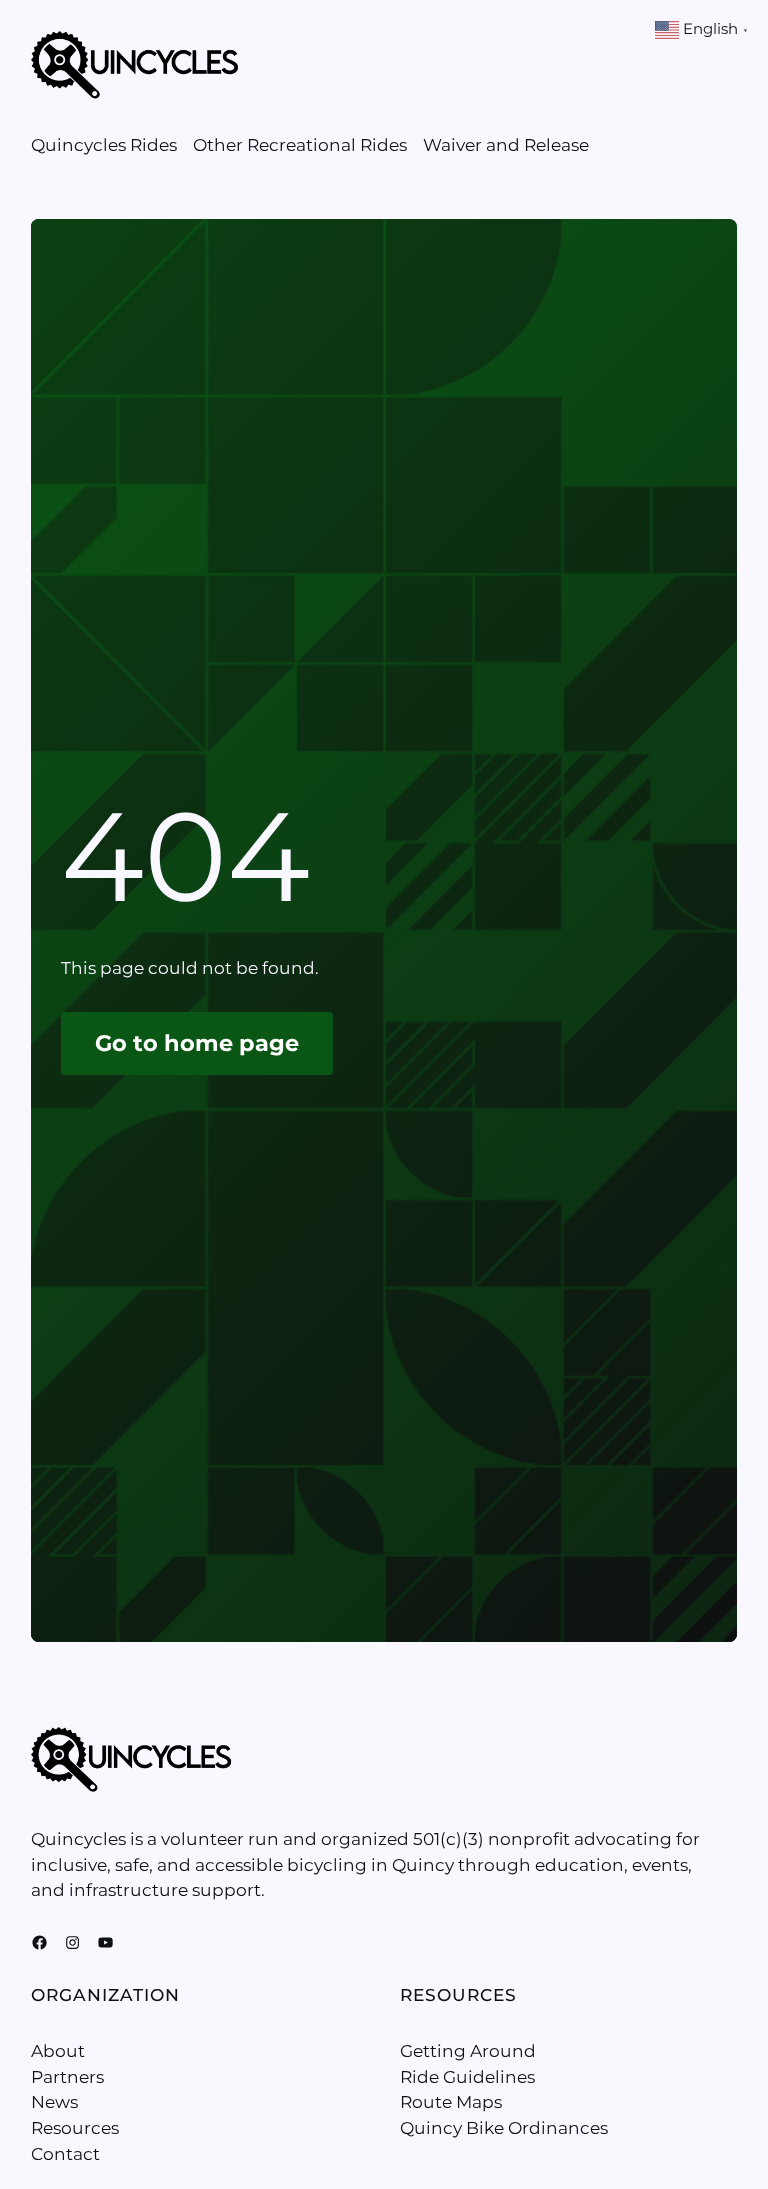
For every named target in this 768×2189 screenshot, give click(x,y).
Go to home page (197, 1043)
